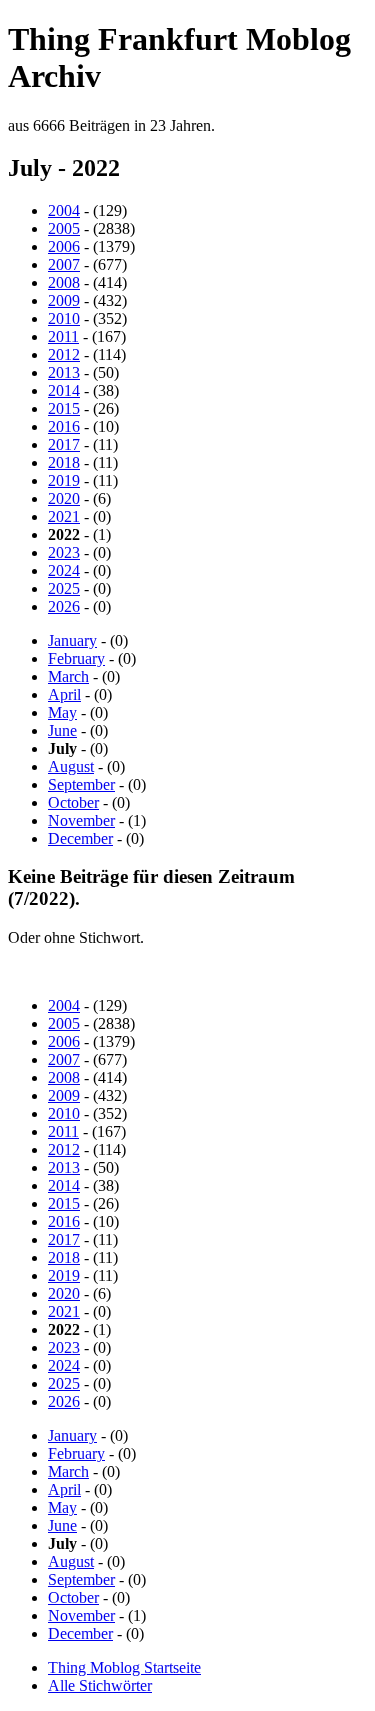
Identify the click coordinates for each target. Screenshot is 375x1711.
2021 (64, 516)
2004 (64, 210)
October (73, 802)
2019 (64, 480)
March (68, 676)
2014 (64, 390)
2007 (64, 264)
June (62, 730)
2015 (64, 408)
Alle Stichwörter (100, 1685)
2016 (64, 426)
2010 (64, 318)
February (76, 658)
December (80, 838)
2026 (64, 606)
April (64, 694)
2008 (64, 282)
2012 (64, 354)
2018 (64, 462)
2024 (64, 570)
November (81, 820)
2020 (64, 498)
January (72, 640)
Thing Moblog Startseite (124, 1667)
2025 (64, 588)
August (71, 766)
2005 (64, 228)
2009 (64, 300)
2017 (64, 444)
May (62, 712)
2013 (64, 372)
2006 (64, 246)
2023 (64, 552)
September (81, 784)
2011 (63, 336)
